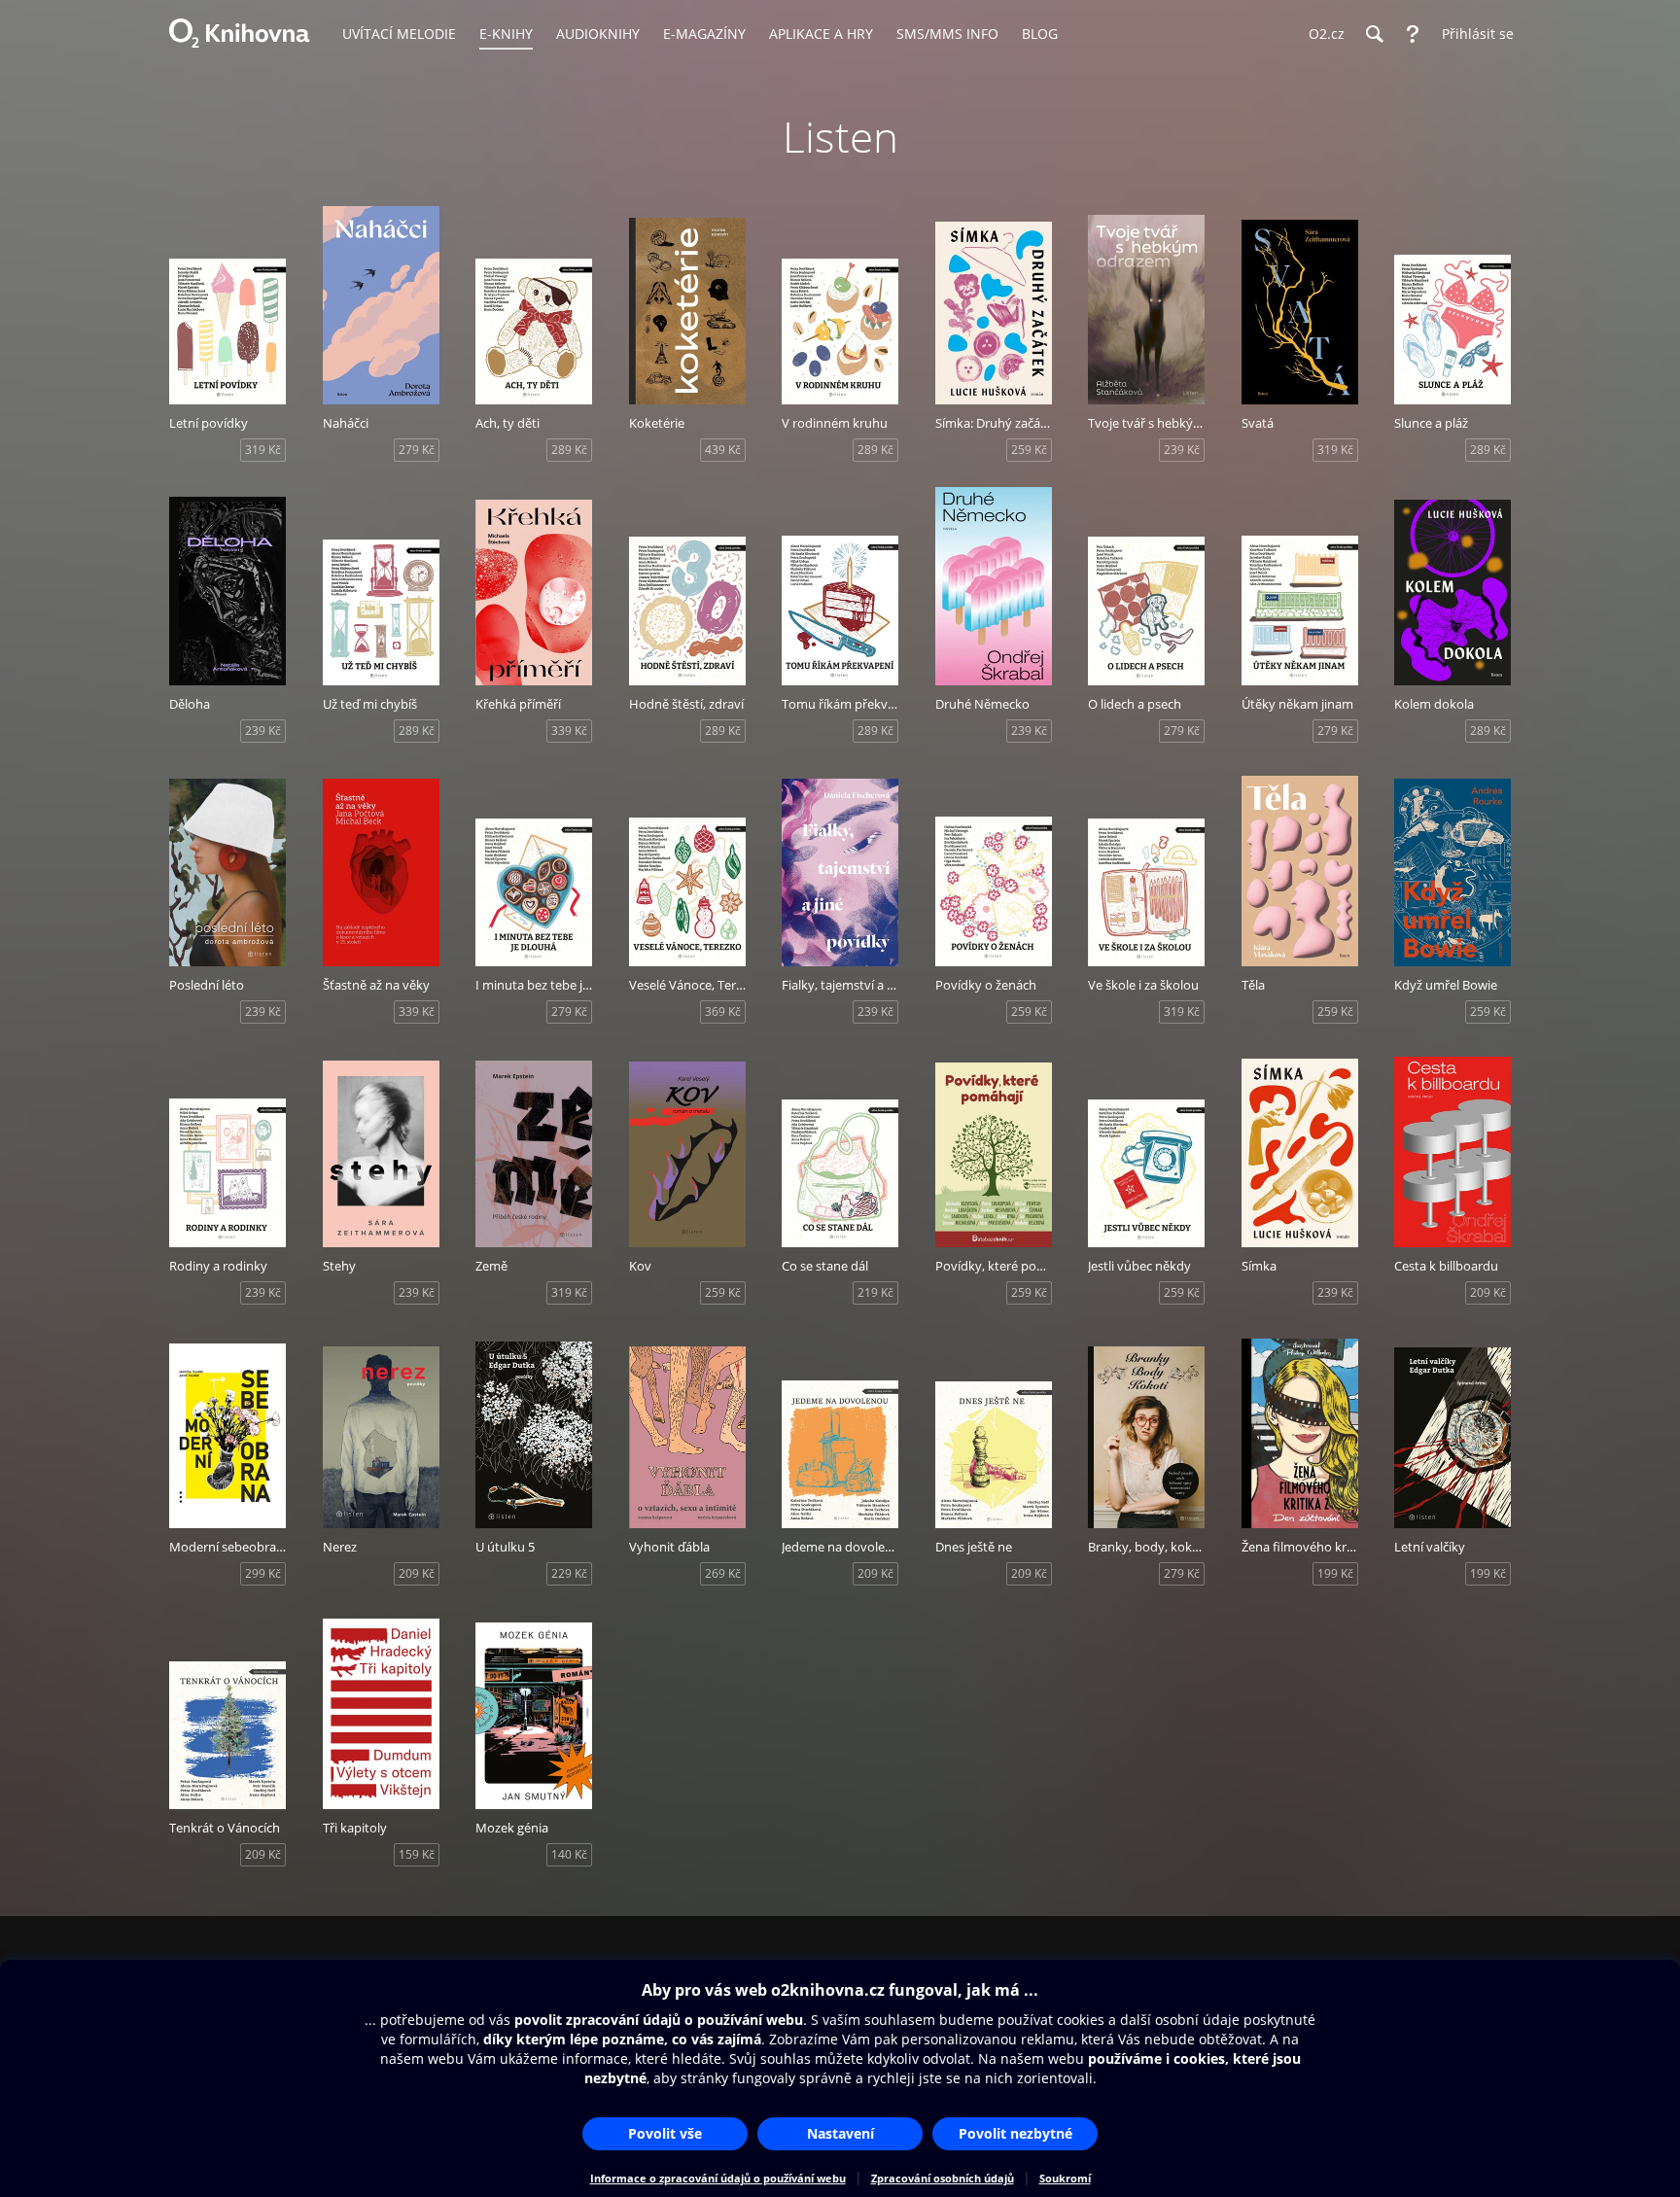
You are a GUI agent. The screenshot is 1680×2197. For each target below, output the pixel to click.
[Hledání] (1374, 34)
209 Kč (1488, 1292)
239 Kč (1182, 450)
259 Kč (1029, 450)
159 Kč (417, 1854)
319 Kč (263, 450)
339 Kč (569, 731)
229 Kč (569, 1573)
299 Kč (263, 1573)
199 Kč (1335, 1573)
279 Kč (417, 450)
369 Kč (723, 1011)
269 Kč (723, 1573)
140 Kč (569, 1854)
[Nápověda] (1413, 34)
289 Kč (569, 450)
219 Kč (875, 1292)
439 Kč (723, 450)
